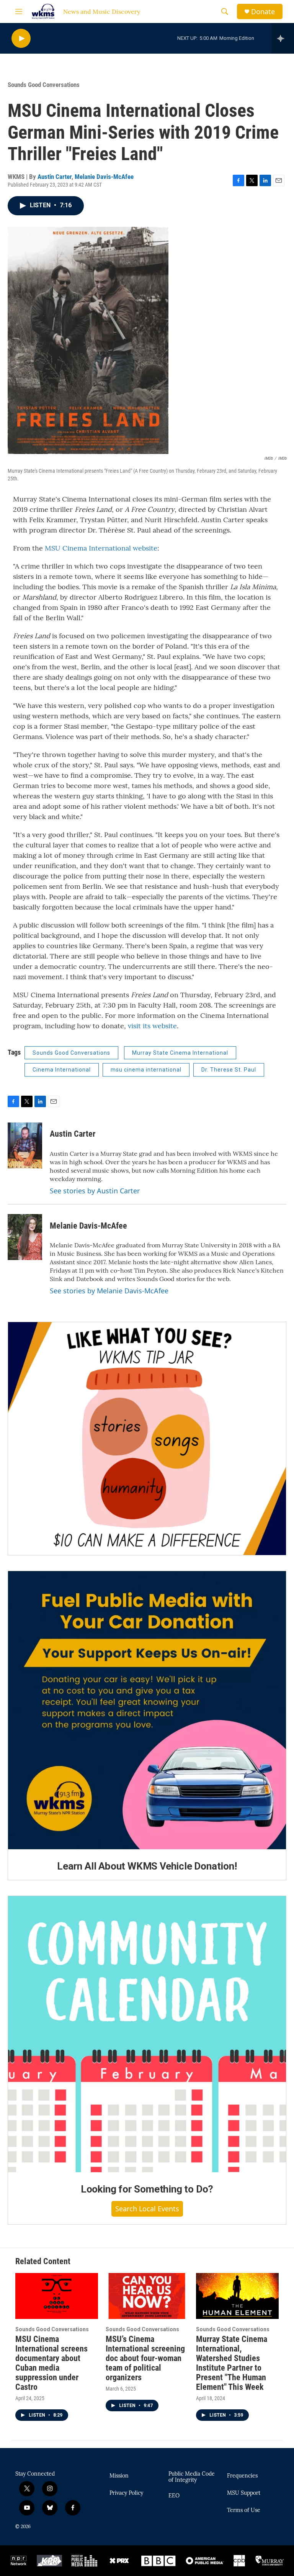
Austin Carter (55, 177)
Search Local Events (147, 2209)
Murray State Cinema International (180, 1053)
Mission (119, 2476)
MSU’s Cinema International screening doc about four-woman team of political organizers (145, 2358)
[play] (21, 39)
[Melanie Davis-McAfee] (25, 1237)
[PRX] (119, 2561)
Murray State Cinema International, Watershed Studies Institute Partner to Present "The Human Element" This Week (232, 2363)
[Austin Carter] (25, 1145)
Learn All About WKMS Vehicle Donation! (147, 1866)
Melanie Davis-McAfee (104, 177)
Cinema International (62, 1070)
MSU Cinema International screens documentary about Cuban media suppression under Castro (51, 2363)
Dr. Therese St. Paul (229, 1070)
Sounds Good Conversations (44, 85)
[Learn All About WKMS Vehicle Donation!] (147, 1710)
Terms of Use (244, 2510)
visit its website (152, 1026)
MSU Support (244, 2493)
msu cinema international (146, 1070)
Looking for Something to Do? (147, 2189)
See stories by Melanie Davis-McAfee (109, 1291)
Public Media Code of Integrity (192, 2477)
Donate (263, 12)
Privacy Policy (126, 2493)
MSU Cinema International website (101, 548)
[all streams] (283, 38)
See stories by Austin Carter (95, 1191)
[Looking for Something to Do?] (147, 2034)
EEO (174, 2496)
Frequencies (242, 2476)
